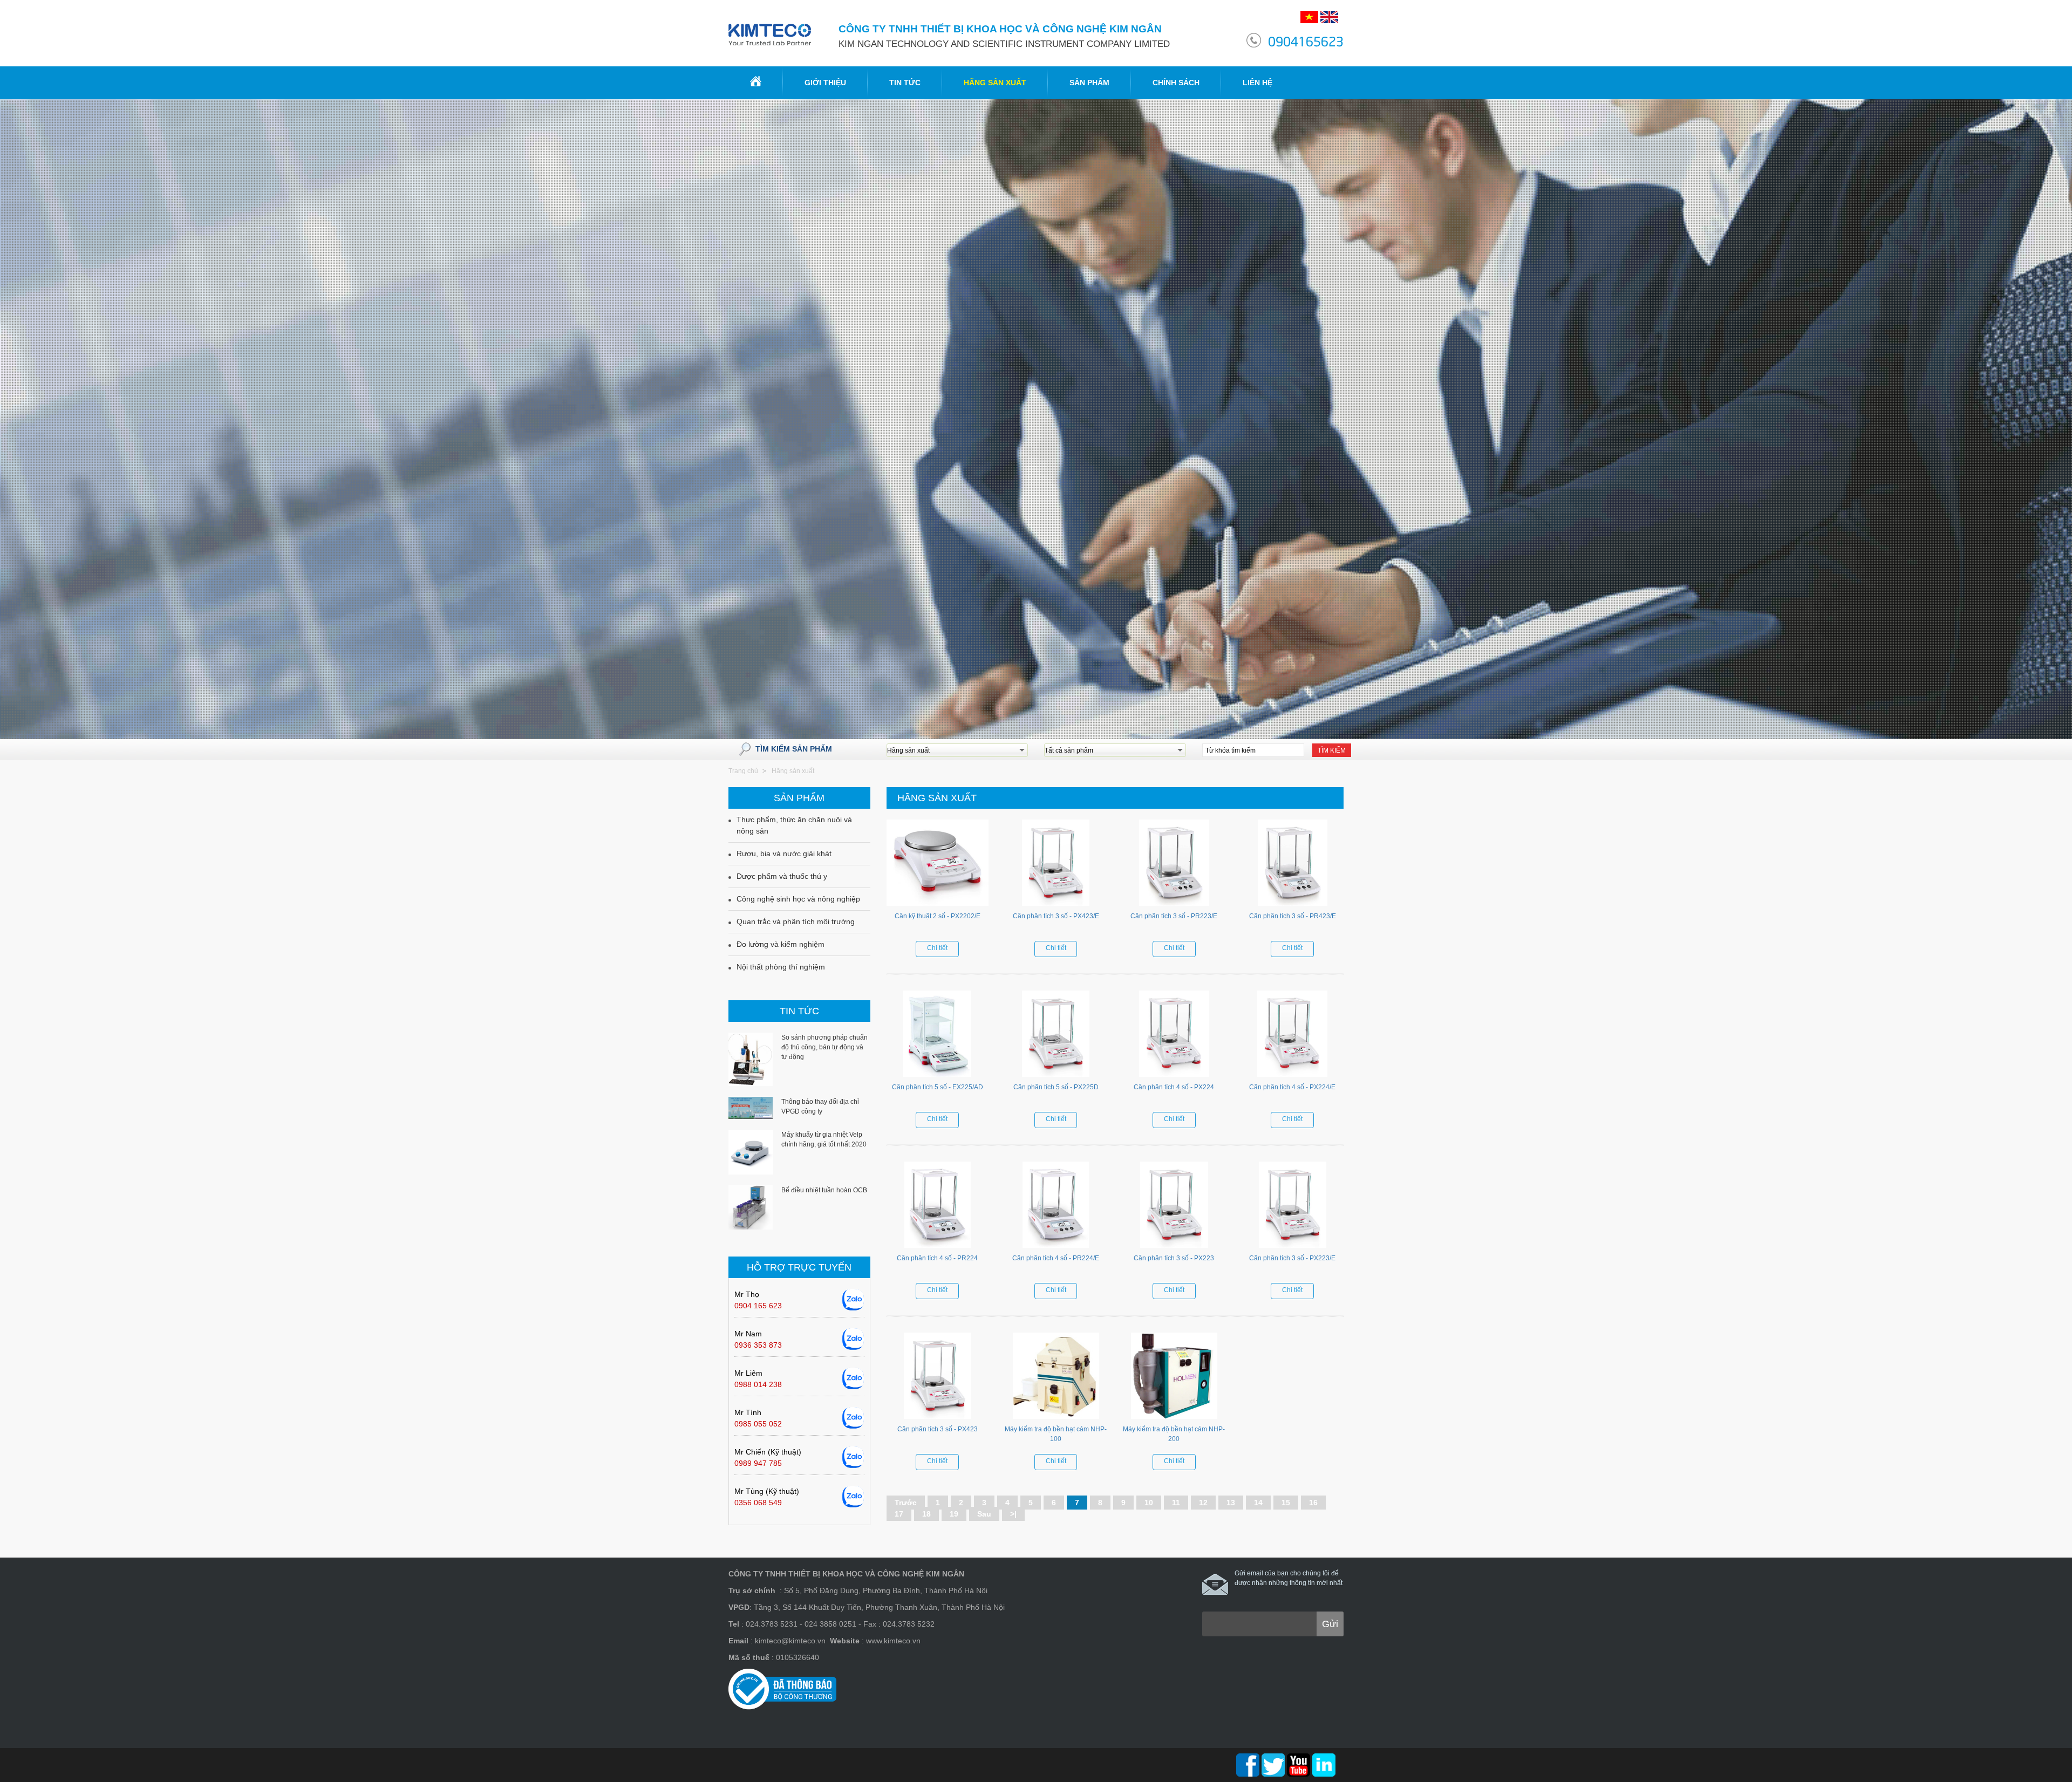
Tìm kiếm (1332, 750)
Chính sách (1176, 83)
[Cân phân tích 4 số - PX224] (1174, 1036)
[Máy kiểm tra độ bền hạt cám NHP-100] (1056, 1378)
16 (1313, 1503)
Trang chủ (743, 771)
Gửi (1330, 1624)
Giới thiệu (825, 83)
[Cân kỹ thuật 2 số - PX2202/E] (938, 865)
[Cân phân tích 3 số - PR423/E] (1293, 865)
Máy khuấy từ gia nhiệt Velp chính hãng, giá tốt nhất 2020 (824, 1139)
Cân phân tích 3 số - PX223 (1174, 1258)
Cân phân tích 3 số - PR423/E (1293, 916)
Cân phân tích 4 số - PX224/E (1292, 1087)
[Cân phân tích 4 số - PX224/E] (1293, 1036)
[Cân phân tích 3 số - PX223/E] (1293, 1207)
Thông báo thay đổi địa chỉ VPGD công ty (820, 1107)
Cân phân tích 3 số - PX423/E (1056, 916)
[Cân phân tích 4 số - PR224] (938, 1207)
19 (954, 1514)
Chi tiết (937, 948)
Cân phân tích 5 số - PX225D (1056, 1087)
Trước (906, 1503)
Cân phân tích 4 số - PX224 (1174, 1087)
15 (1286, 1503)
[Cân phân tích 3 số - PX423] (938, 1378)
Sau (984, 1514)
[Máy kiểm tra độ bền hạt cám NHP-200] (1174, 1378)
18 (926, 1514)
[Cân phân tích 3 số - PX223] (1174, 1207)
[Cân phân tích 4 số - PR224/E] (1056, 1207)
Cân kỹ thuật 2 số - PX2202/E (938, 916)
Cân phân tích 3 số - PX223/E (1292, 1258)
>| (1013, 1514)
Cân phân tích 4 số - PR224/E (1056, 1258)
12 (1203, 1503)
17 (899, 1514)
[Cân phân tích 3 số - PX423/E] (1056, 865)
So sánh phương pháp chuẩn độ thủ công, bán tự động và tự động (824, 1047)
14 (1258, 1503)
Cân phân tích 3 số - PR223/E (1174, 916)
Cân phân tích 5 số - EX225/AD (938, 1087)
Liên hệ (1257, 83)
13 (1231, 1503)
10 (1149, 1503)
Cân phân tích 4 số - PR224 (937, 1258)
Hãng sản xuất (995, 83)
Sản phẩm (1089, 83)
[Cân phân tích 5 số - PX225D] (1056, 1036)
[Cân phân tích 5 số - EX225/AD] (938, 1036)
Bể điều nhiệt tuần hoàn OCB (824, 1190)
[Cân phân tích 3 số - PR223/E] (1174, 865)
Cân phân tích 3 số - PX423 (938, 1429)
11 (1176, 1503)
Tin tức (905, 83)
